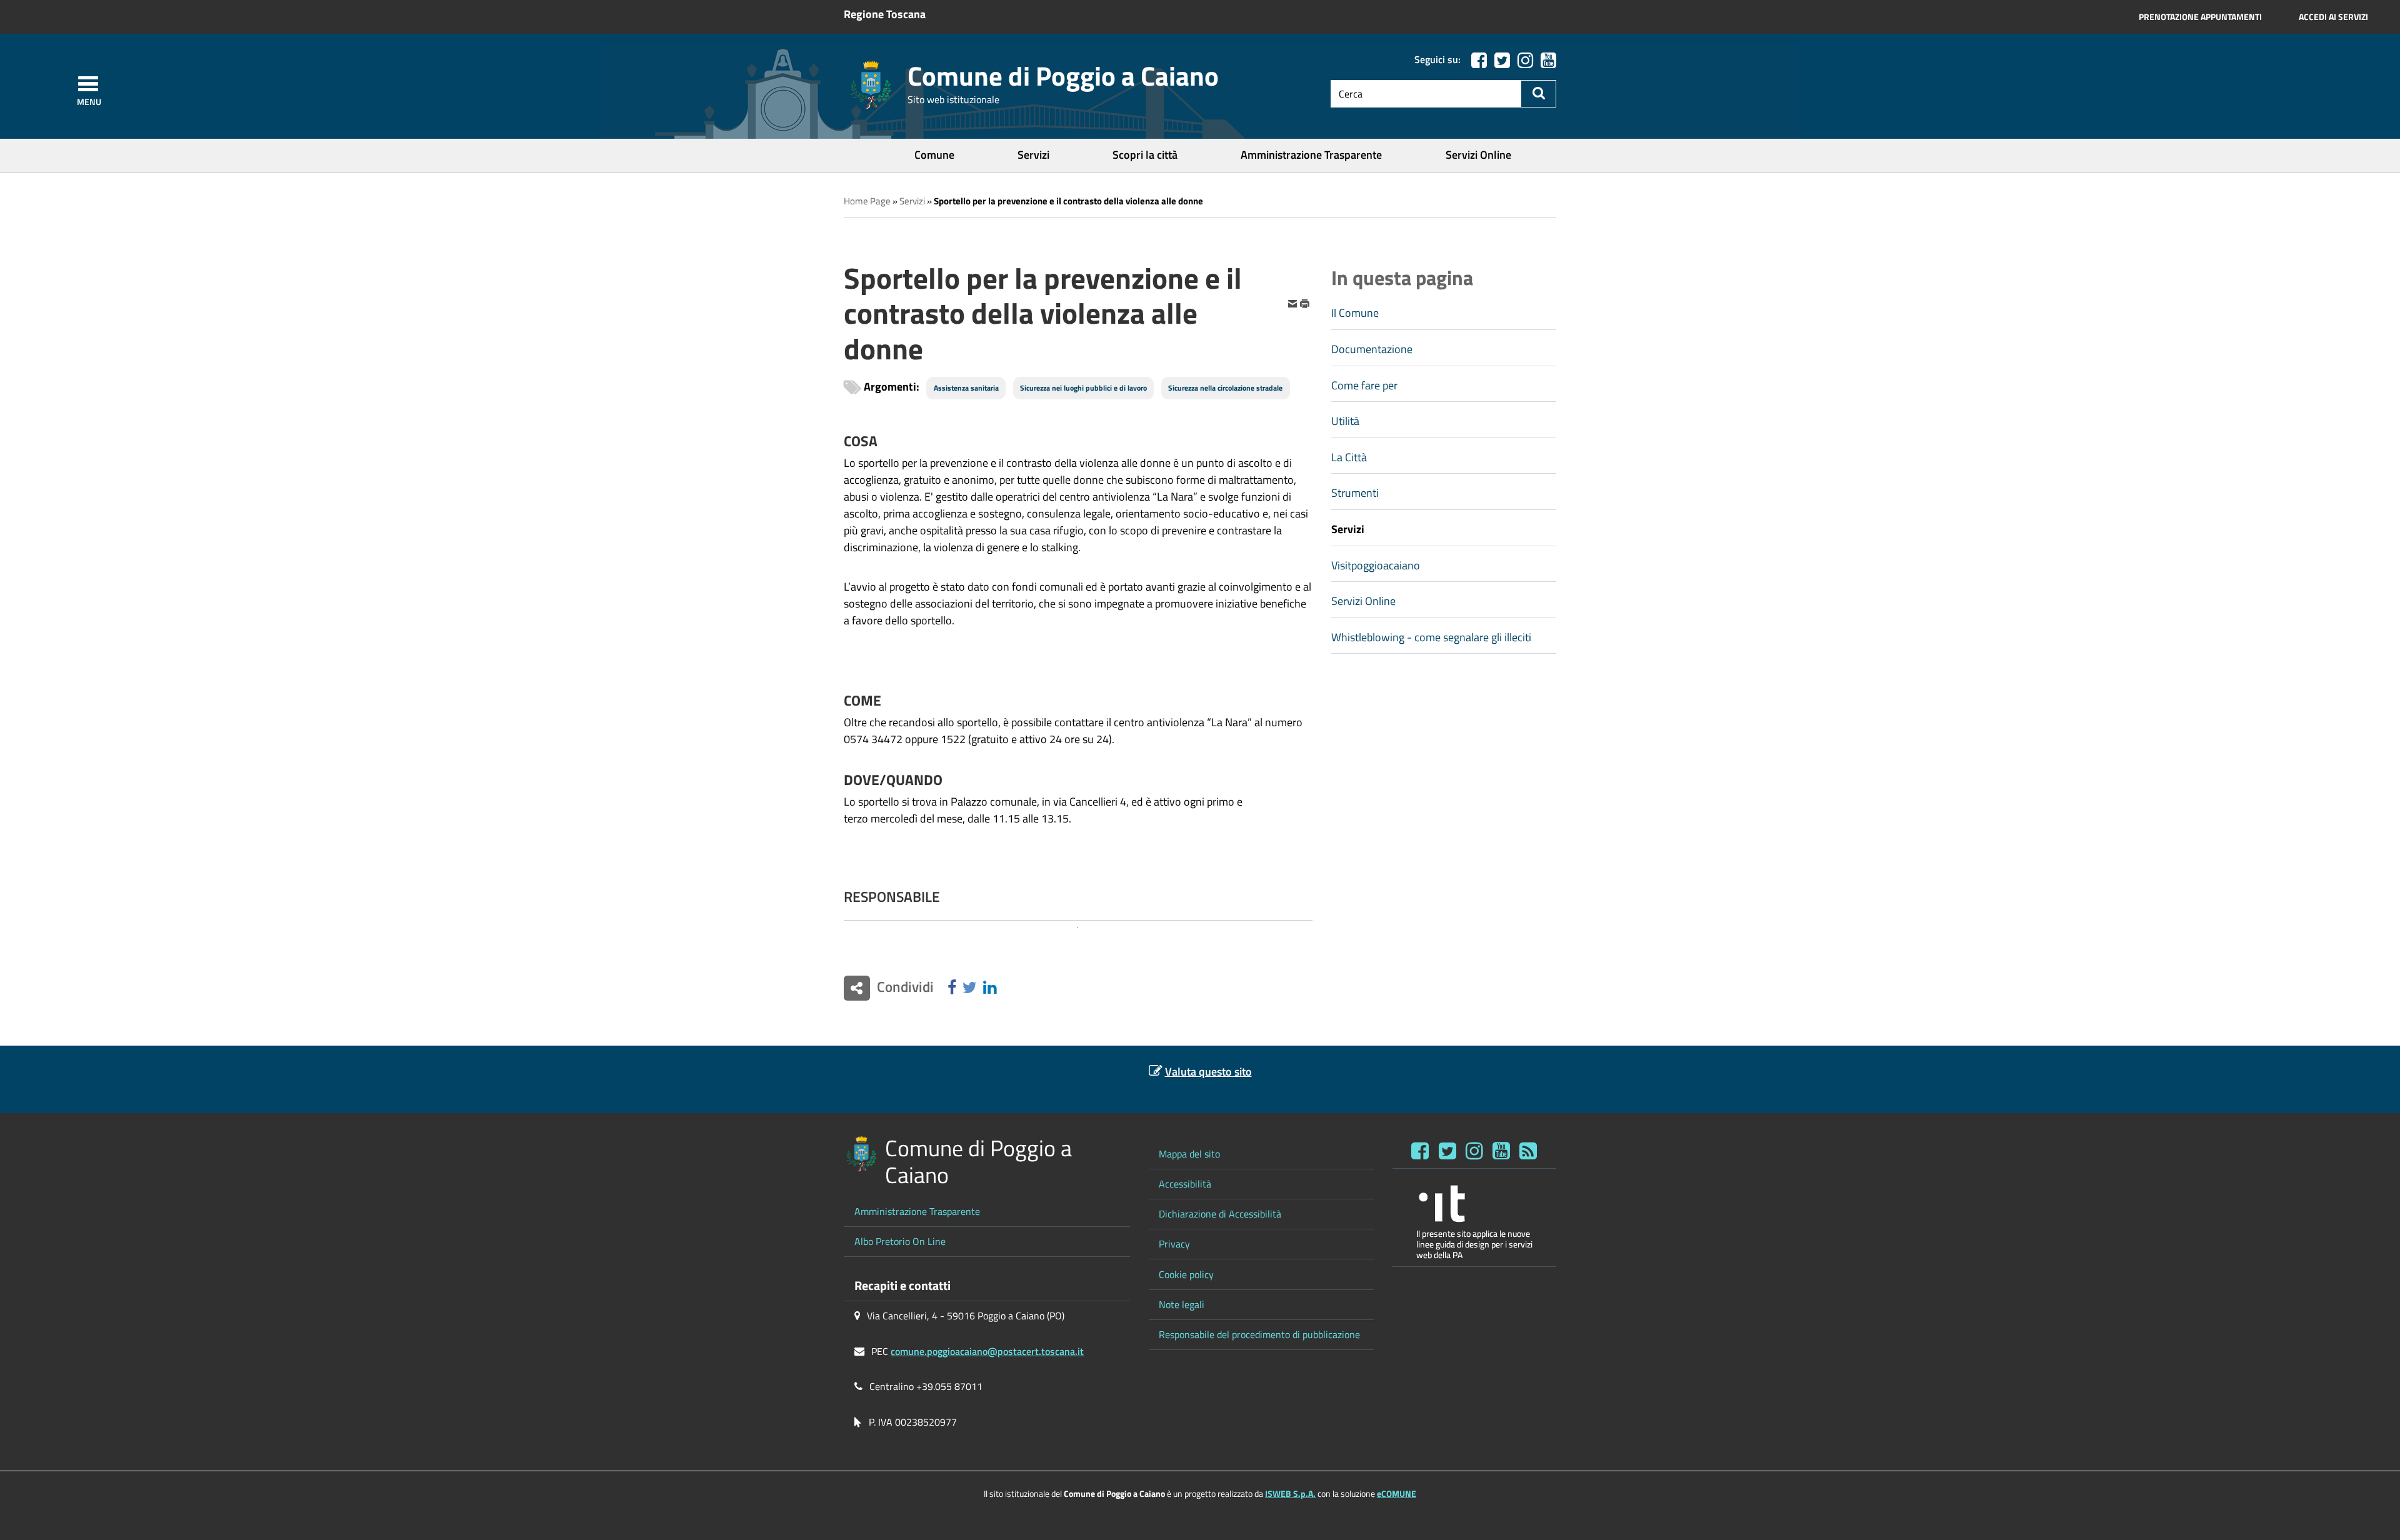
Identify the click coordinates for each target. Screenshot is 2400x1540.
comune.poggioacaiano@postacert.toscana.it (987, 1351)
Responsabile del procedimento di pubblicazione (1259, 1334)
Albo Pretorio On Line (900, 1241)
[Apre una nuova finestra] (952, 988)
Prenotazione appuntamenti (2200, 17)
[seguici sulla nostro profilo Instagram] (1525, 60)
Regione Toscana (885, 14)
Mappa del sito (1189, 1154)
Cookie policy (1186, 1274)
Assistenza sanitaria (966, 388)
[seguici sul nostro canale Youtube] (1548, 60)
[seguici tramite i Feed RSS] (1528, 1151)
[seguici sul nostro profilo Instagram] (1474, 1151)
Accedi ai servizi (2333, 17)
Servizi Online (1478, 155)
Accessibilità (1185, 1184)
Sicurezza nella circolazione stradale (1225, 388)
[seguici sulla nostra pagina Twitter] (1502, 60)
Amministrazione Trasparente (1311, 155)
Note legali (1182, 1304)
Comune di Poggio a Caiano (1063, 76)
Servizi (1033, 155)
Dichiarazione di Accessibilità (1220, 1214)
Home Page (867, 201)
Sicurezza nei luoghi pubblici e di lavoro (1083, 388)
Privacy (1174, 1244)
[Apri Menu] (88, 84)
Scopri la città (1145, 155)
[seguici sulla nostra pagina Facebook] (1479, 60)
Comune (934, 155)
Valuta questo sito (1208, 1072)
